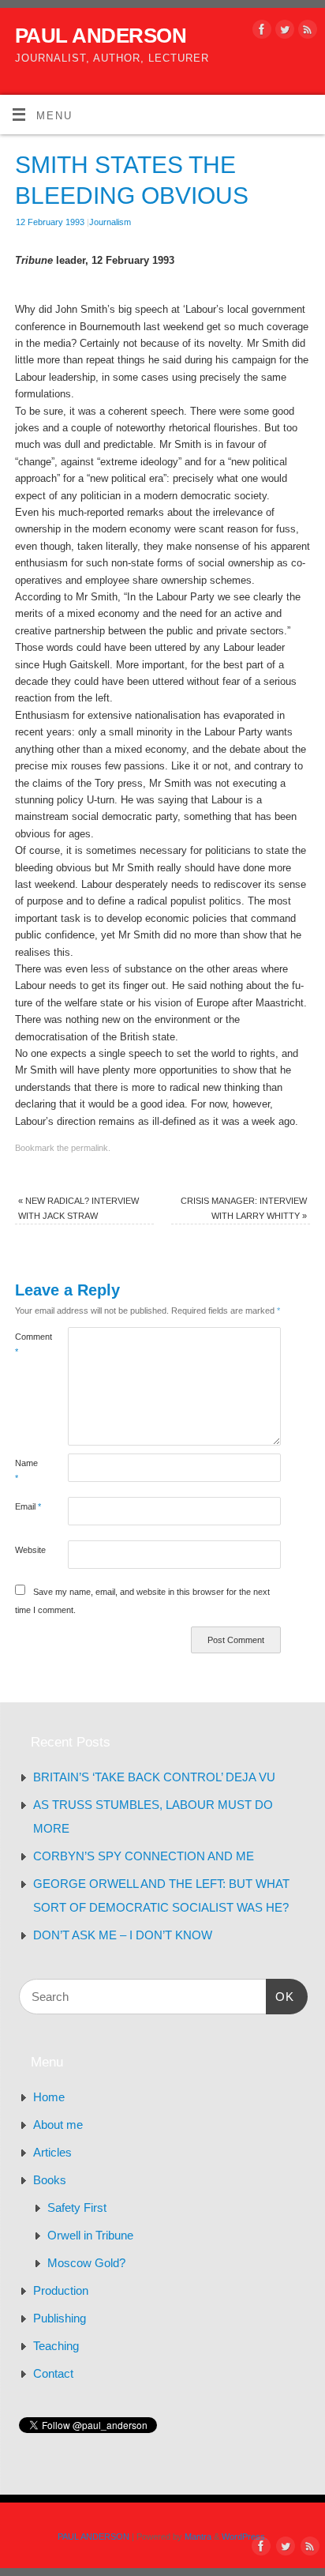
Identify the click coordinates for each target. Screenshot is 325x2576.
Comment (28, 1344)
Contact (53, 2373)
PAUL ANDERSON (101, 36)
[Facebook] (260, 32)
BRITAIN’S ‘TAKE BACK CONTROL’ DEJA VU (154, 1777)
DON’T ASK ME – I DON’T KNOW (123, 1935)
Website (28, 1550)
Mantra (198, 2537)
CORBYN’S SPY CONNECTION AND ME (144, 1856)
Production (61, 2290)
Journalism (110, 222)
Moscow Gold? (86, 2263)
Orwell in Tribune (90, 2235)
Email (28, 1506)
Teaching (56, 2346)
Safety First (77, 2207)
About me (58, 2125)
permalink (90, 1148)
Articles (52, 2152)
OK (280, 1996)
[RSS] (306, 32)
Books (50, 2180)
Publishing (60, 2318)
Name (26, 1470)
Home (49, 2097)
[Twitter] (283, 32)
